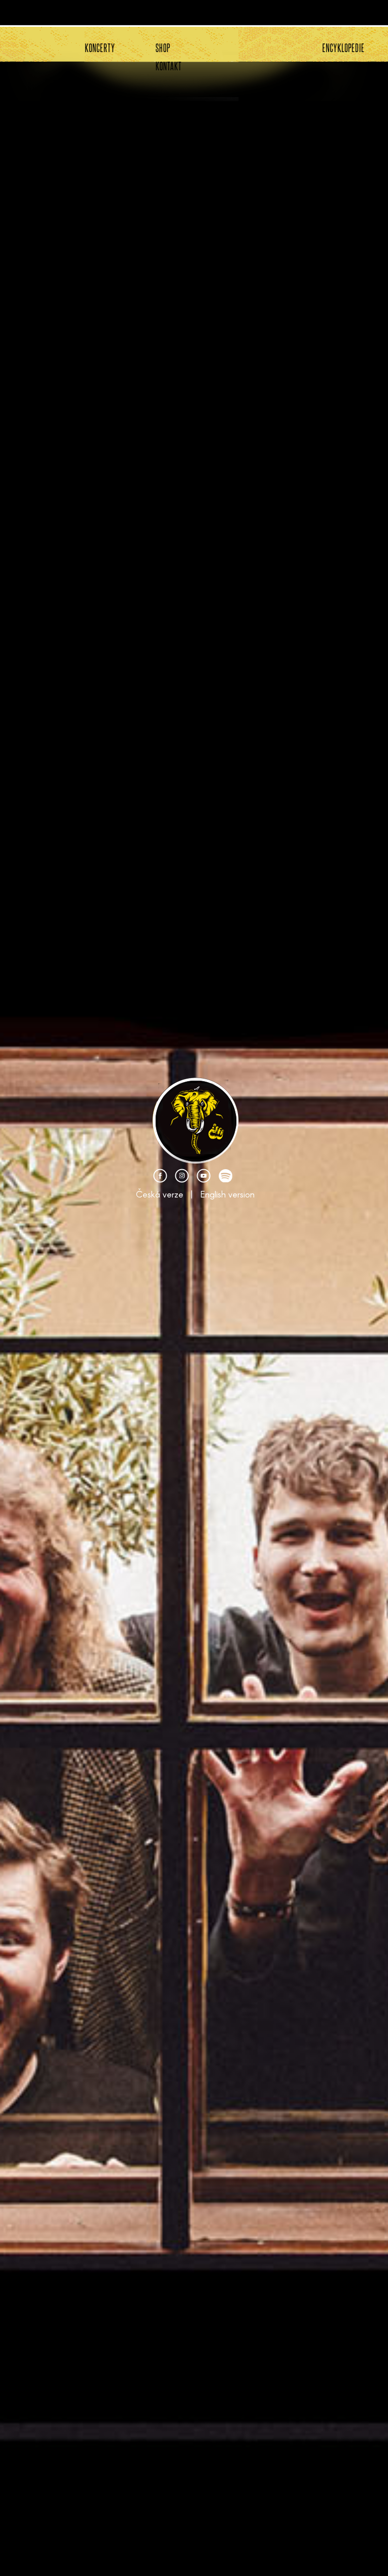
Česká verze (160, 1194)
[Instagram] (182, 1179)
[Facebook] (160, 1179)
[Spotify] (225, 1179)
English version (227, 1194)
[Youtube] (204, 1179)
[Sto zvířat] (196, 1162)
